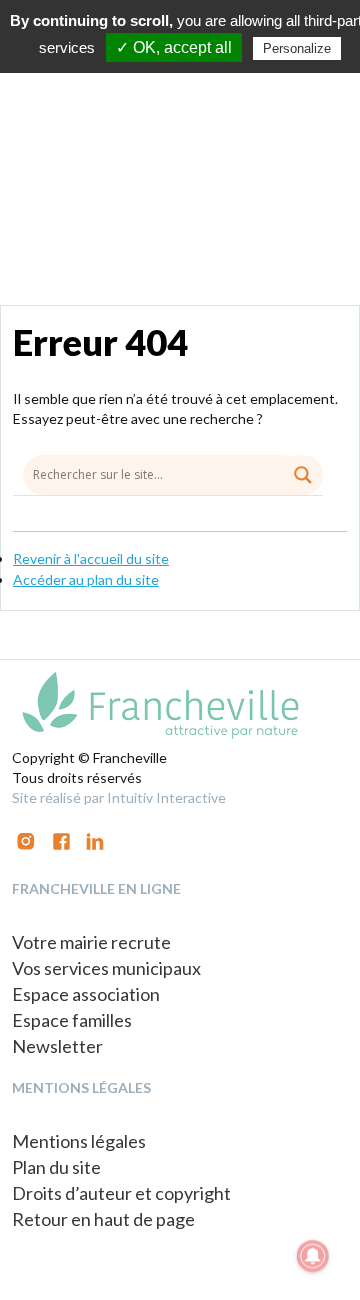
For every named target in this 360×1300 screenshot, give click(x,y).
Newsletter (57, 1046)
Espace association (86, 994)
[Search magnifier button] (303, 475)
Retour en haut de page (103, 1219)
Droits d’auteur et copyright (121, 1193)
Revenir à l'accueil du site (91, 558)
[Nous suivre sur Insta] (26, 839)
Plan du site (56, 1167)
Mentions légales (79, 1141)
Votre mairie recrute (91, 942)
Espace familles (72, 1020)
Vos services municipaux (106, 968)
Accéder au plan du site (86, 579)
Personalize (297, 48)
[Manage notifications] (313, 1256)
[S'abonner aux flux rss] (61, 839)
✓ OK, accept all (174, 47)
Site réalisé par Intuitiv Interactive (119, 797)
